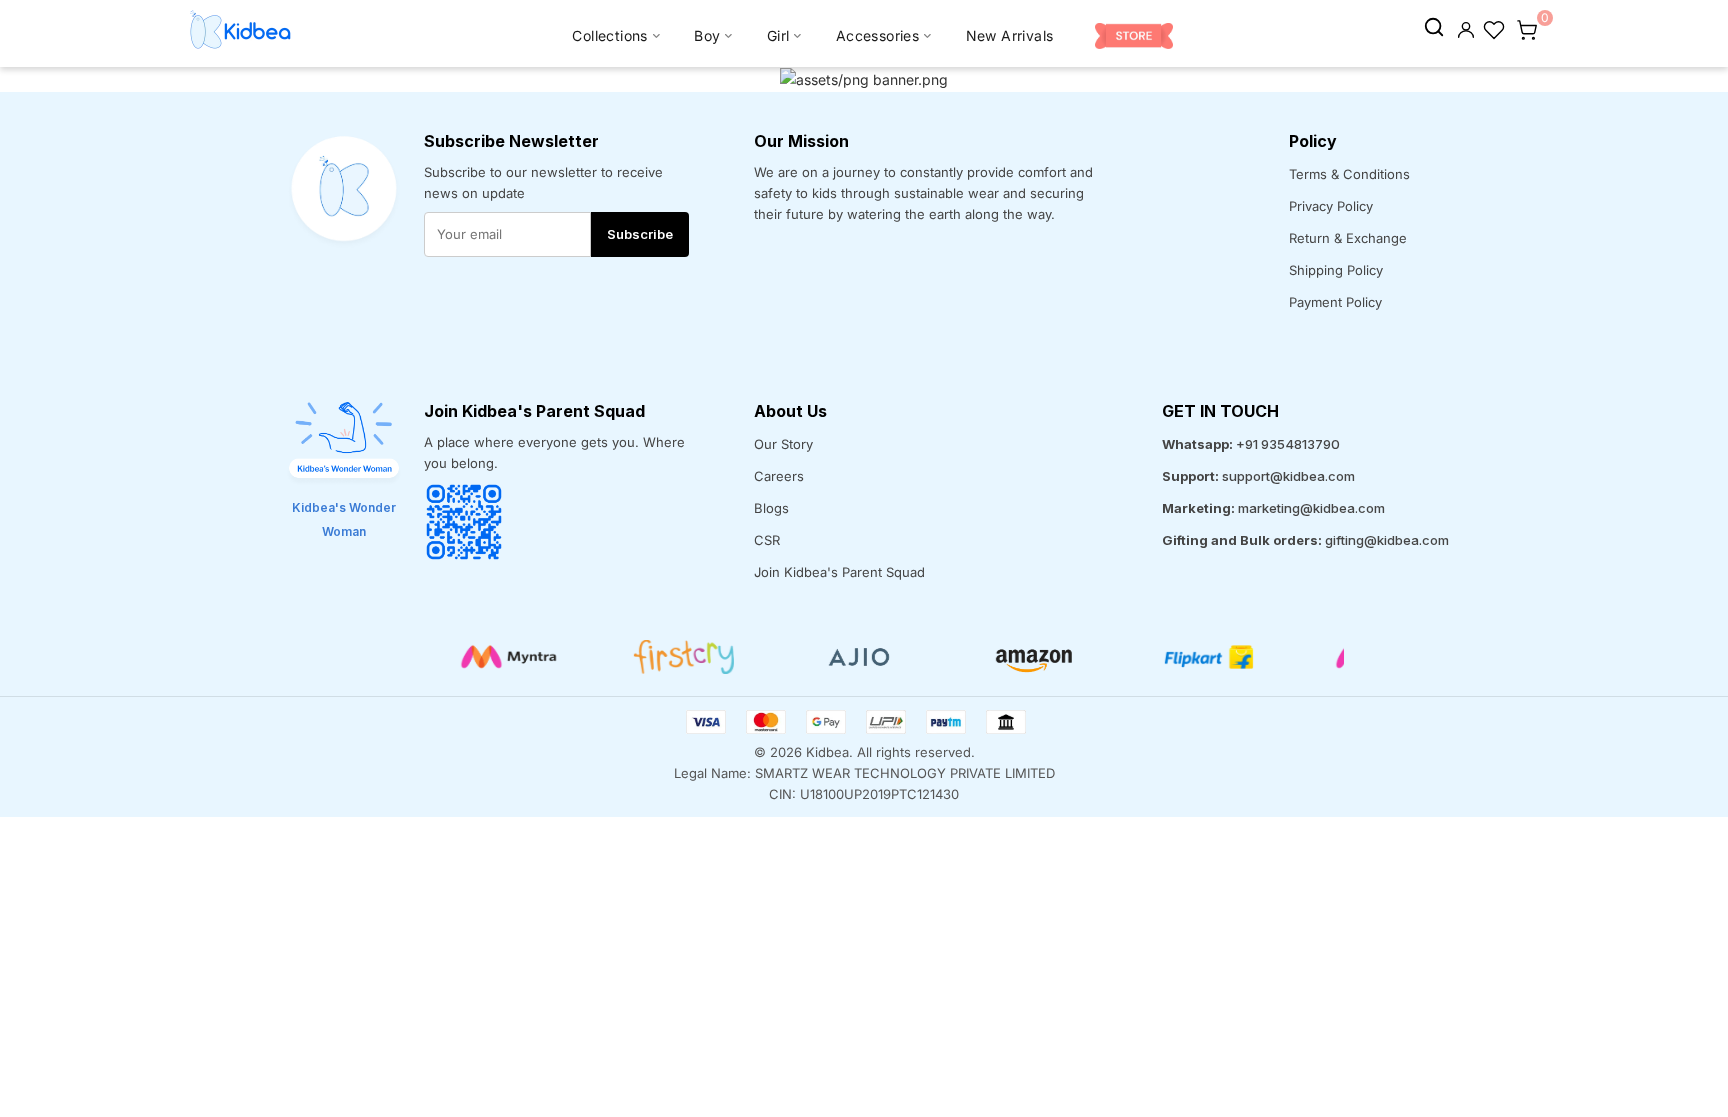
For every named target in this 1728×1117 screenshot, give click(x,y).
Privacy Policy (1331, 206)
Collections (609, 35)
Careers (779, 476)
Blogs (771, 508)
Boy (707, 35)
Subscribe (640, 234)
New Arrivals (1010, 35)
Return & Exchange (1348, 238)
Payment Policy (1335, 302)
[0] (1527, 28)
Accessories (877, 35)
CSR (767, 540)
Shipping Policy (1336, 270)
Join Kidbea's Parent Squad (839, 572)
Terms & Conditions (1349, 174)
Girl (778, 35)
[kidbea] (1434, 28)
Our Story (783, 444)
